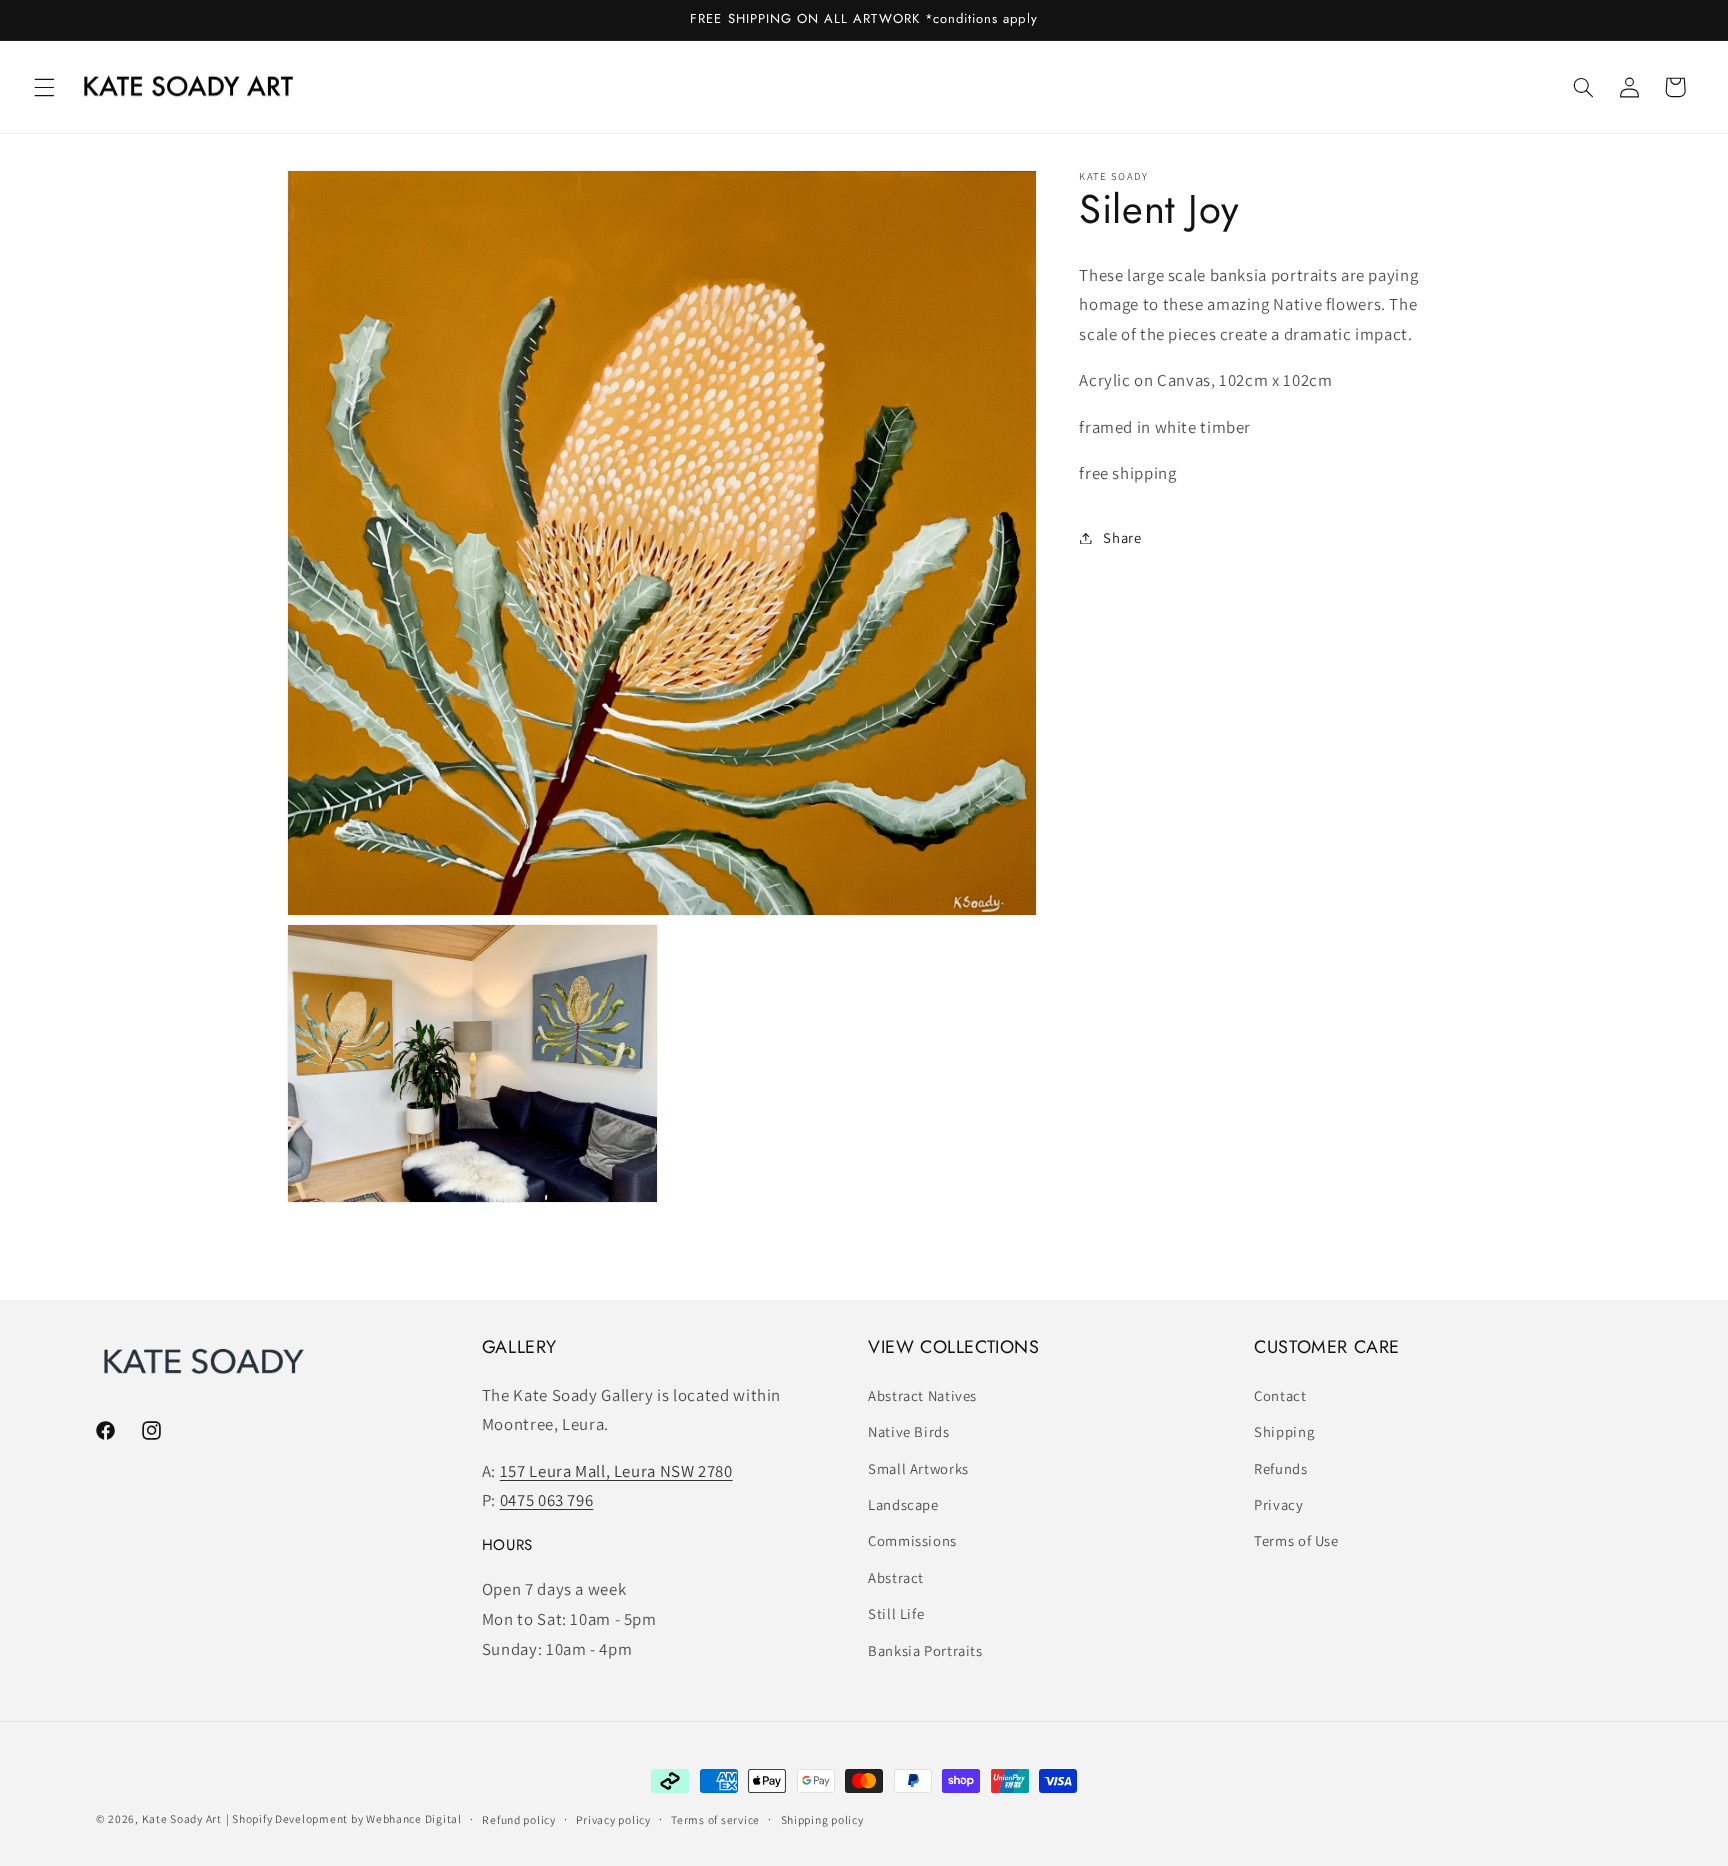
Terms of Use (1296, 1540)
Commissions (912, 1540)
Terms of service (715, 1819)
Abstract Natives (922, 1395)
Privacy (1278, 1504)
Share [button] (1122, 537)
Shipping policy (822, 1819)
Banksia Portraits (925, 1650)
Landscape (903, 1504)
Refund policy (519, 1819)
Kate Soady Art (182, 1818)
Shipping (1284, 1431)
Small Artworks (918, 1468)
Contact (1280, 1395)
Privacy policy (613, 1819)
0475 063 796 (547, 1500)
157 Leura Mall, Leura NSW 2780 (616, 1471)
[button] (44, 87)
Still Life (896, 1613)
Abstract (896, 1577)
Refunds (1280, 1468)
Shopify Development (290, 1818)
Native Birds (909, 1431)
